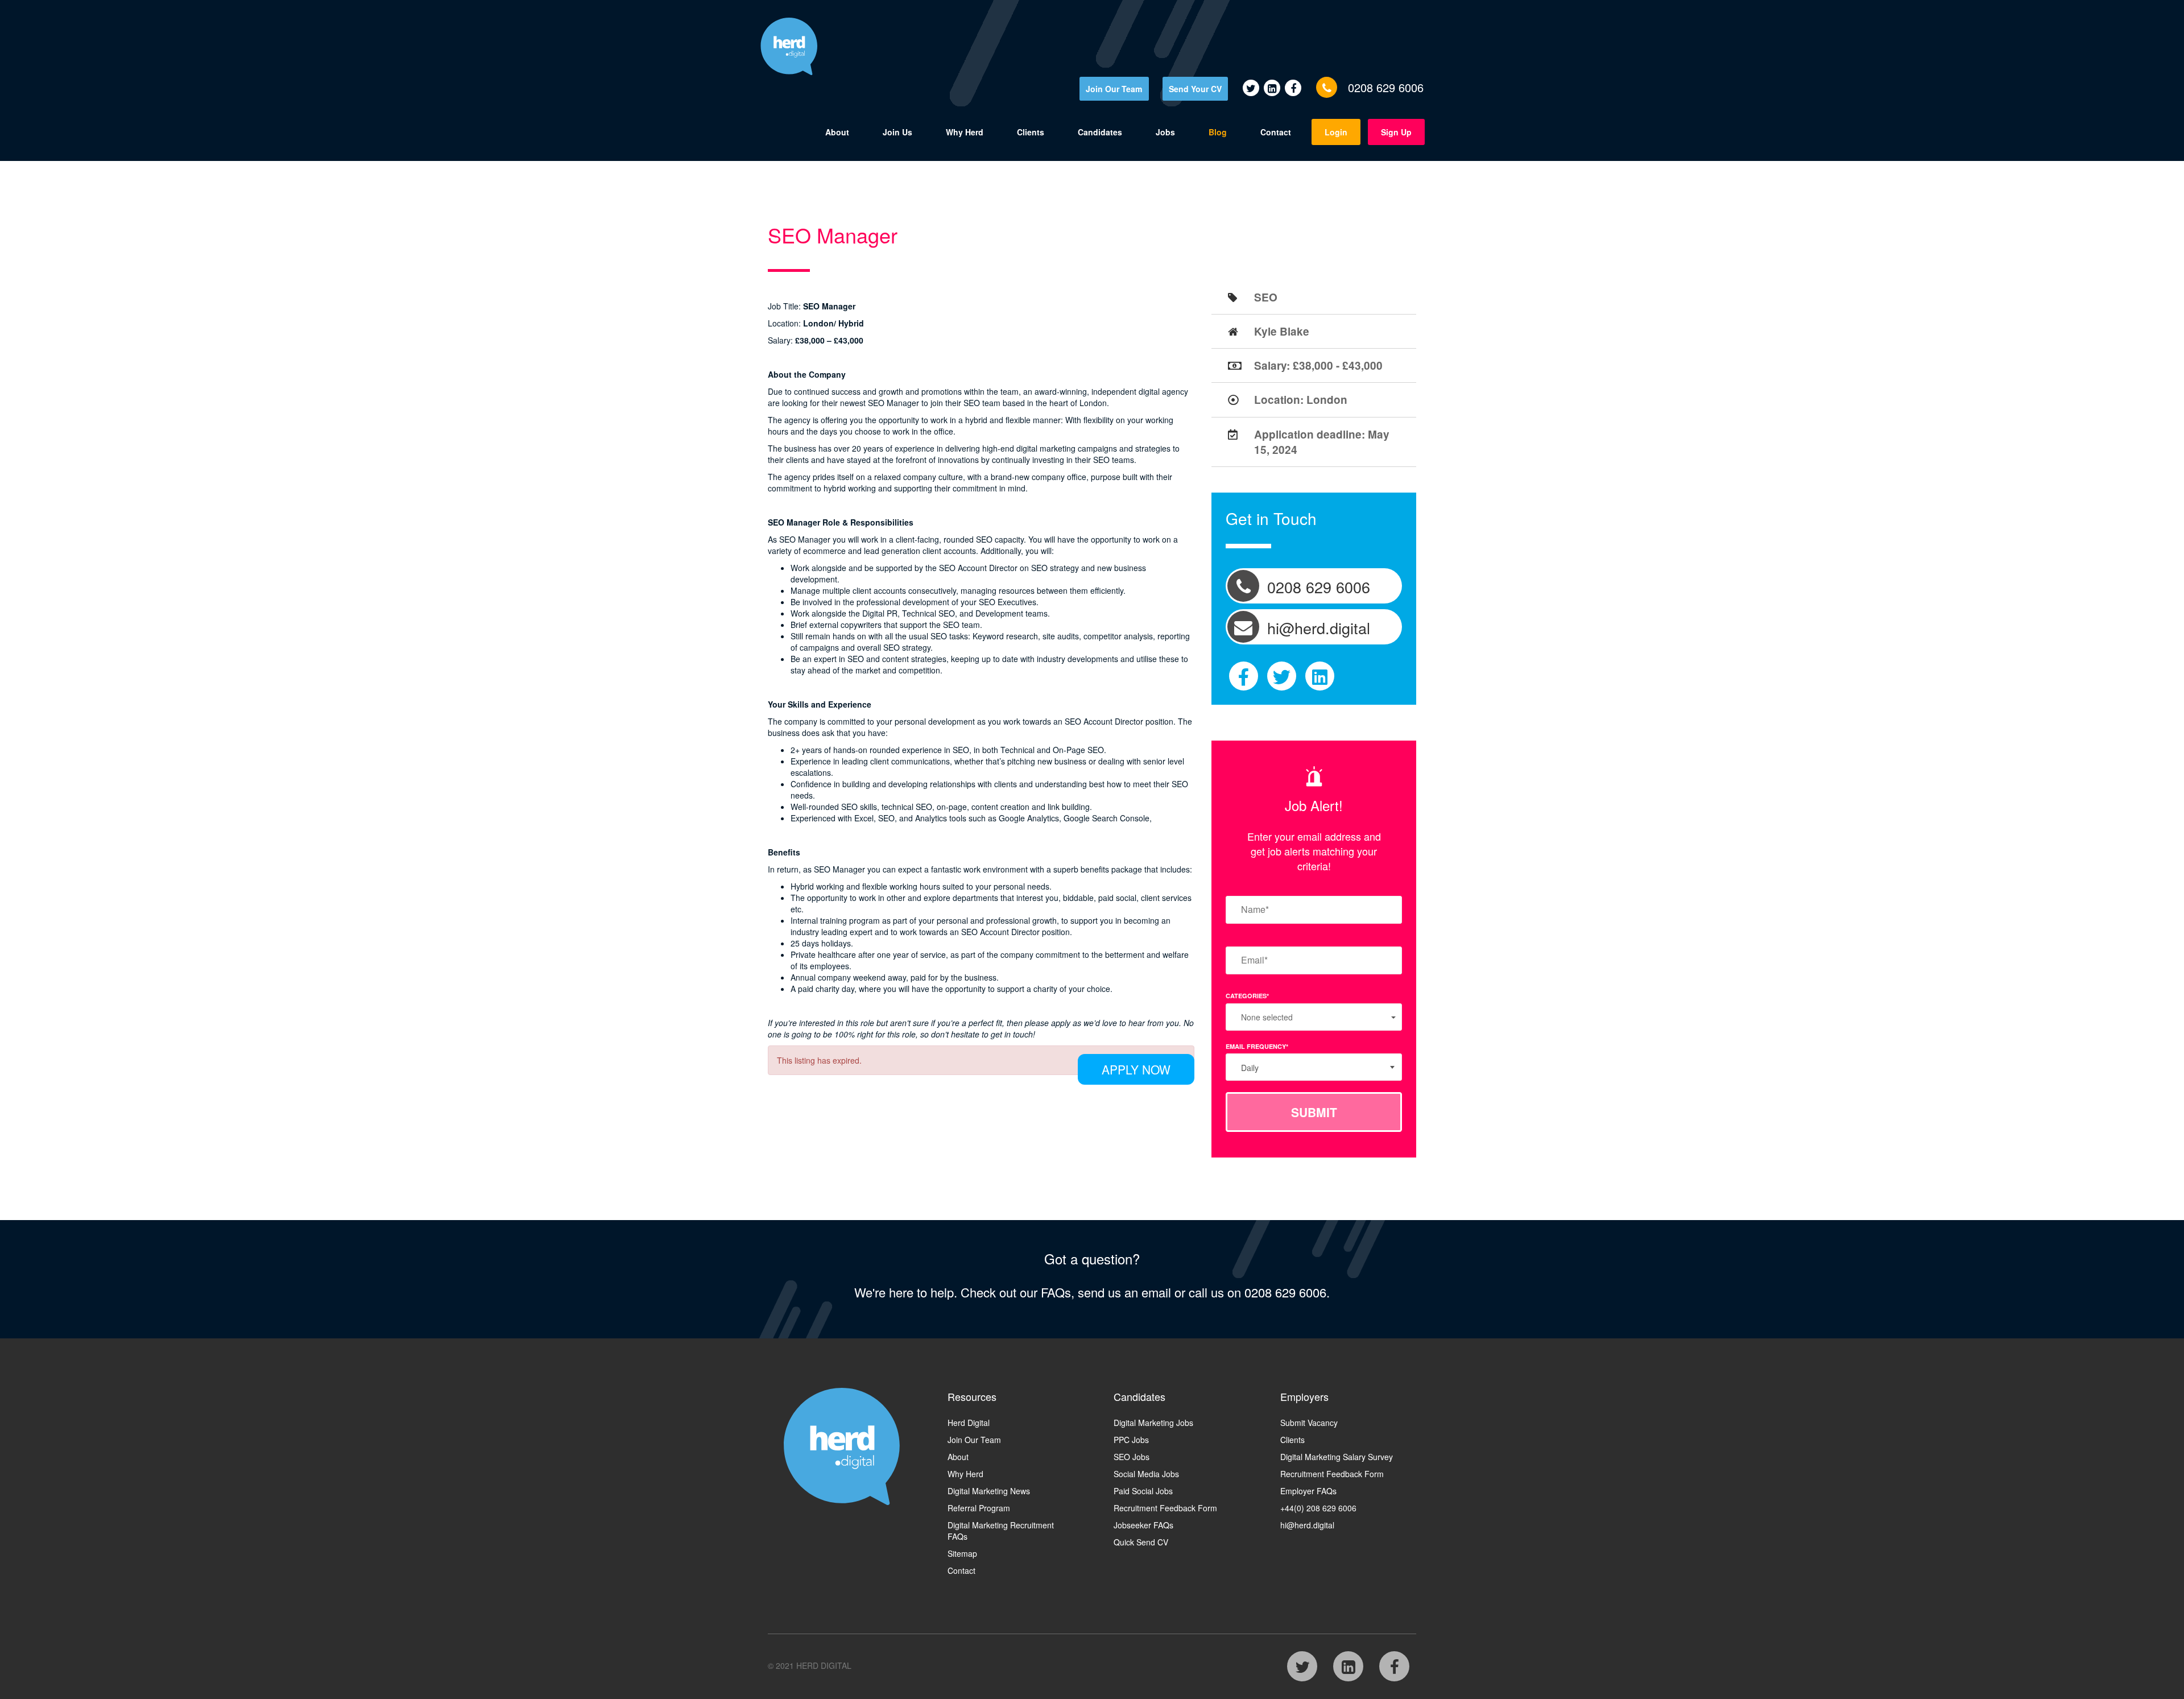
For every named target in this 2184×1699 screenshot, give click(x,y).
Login (1336, 132)
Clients (1031, 132)
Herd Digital (969, 1423)
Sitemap (962, 1553)
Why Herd (965, 132)
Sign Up (1396, 132)
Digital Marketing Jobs (1153, 1423)
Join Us (897, 132)
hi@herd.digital (1307, 1525)
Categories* (1247, 996)
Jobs (1165, 132)
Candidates (1100, 132)
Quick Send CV (1141, 1542)
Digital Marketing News (989, 1491)
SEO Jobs (1132, 1457)
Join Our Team (1114, 89)
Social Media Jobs (1146, 1474)
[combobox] (1314, 1067)
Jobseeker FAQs (1143, 1525)
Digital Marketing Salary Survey (1337, 1457)
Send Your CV (1195, 89)
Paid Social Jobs (1143, 1491)
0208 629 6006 (1386, 87)
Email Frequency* (1257, 1046)
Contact (1276, 132)
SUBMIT (1314, 1112)
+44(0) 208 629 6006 (1318, 1508)
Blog (1218, 132)
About (837, 132)
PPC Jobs (1131, 1440)
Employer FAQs (1308, 1491)
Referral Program (979, 1508)
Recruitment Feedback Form (1165, 1508)
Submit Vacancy (1309, 1423)
